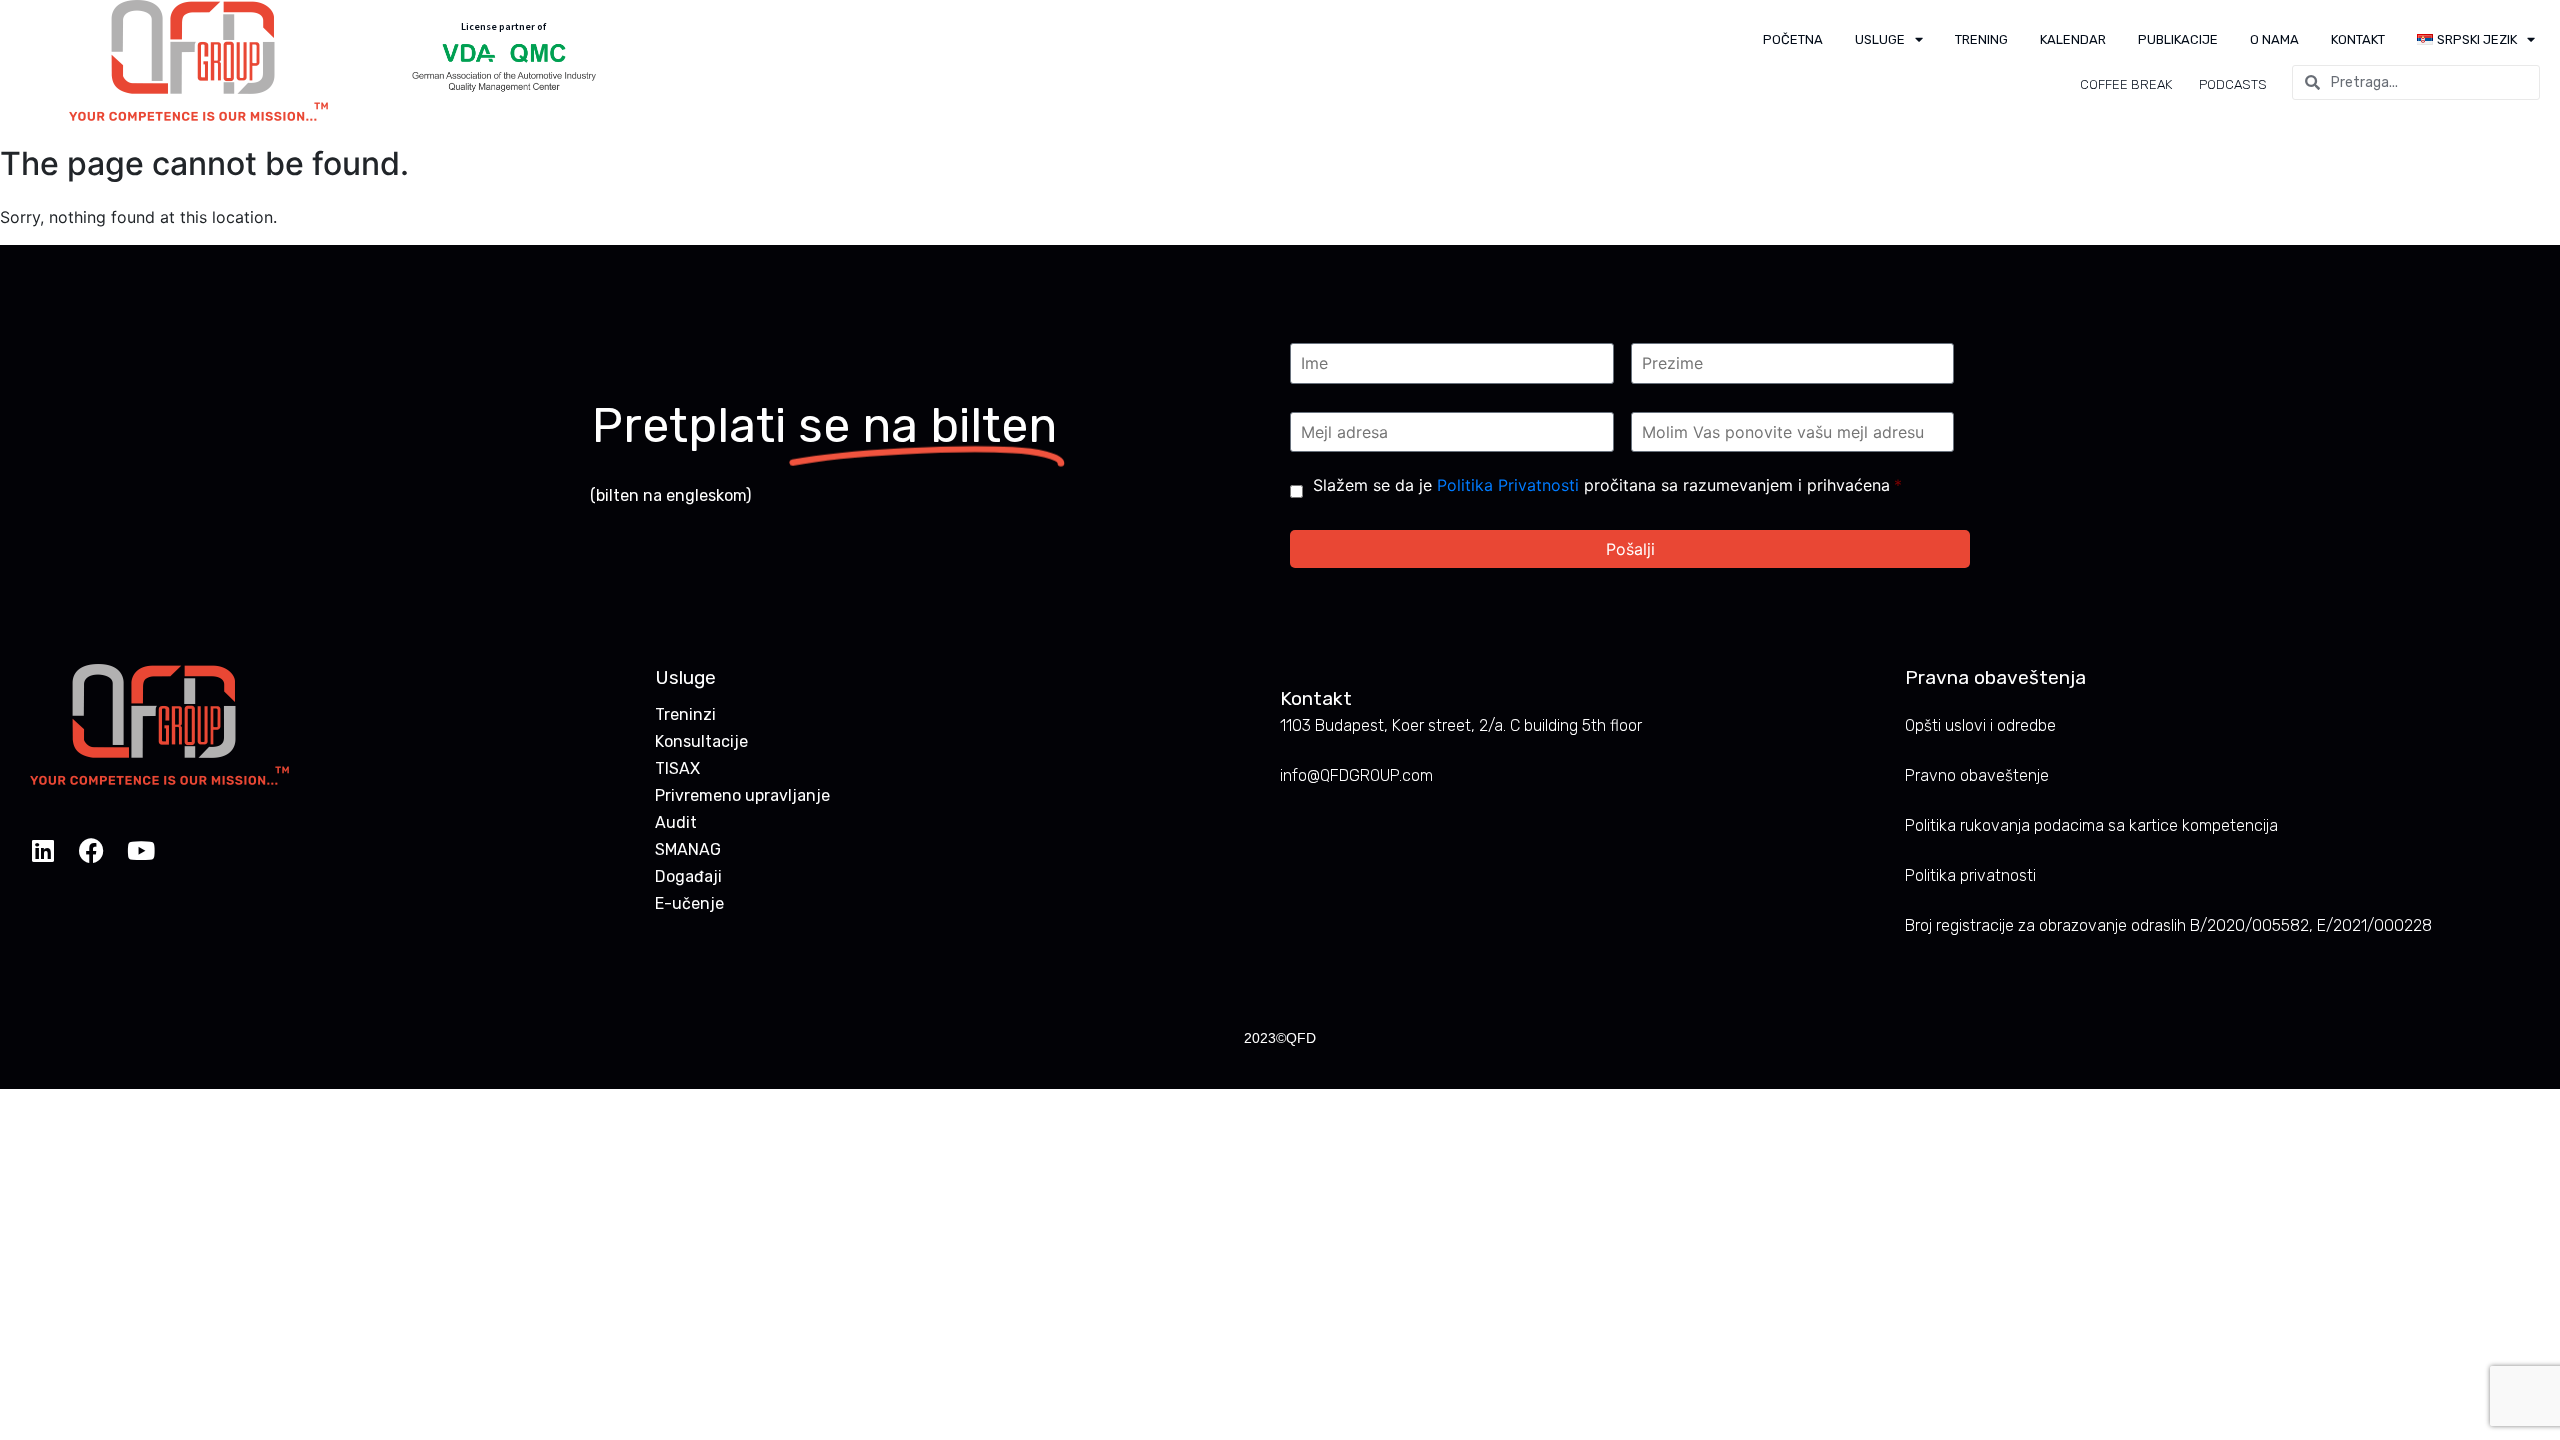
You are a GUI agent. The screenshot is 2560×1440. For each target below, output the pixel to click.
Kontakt (2358, 39)
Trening (1981, 39)
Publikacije (2178, 39)
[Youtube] (140, 850)
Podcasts (2233, 84)
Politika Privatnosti (1508, 485)
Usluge (1880, 39)
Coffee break (2126, 84)
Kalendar (2073, 39)
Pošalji (1630, 549)
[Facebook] (91, 850)
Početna (1793, 39)
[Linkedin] (42, 850)
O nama (2274, 39)
